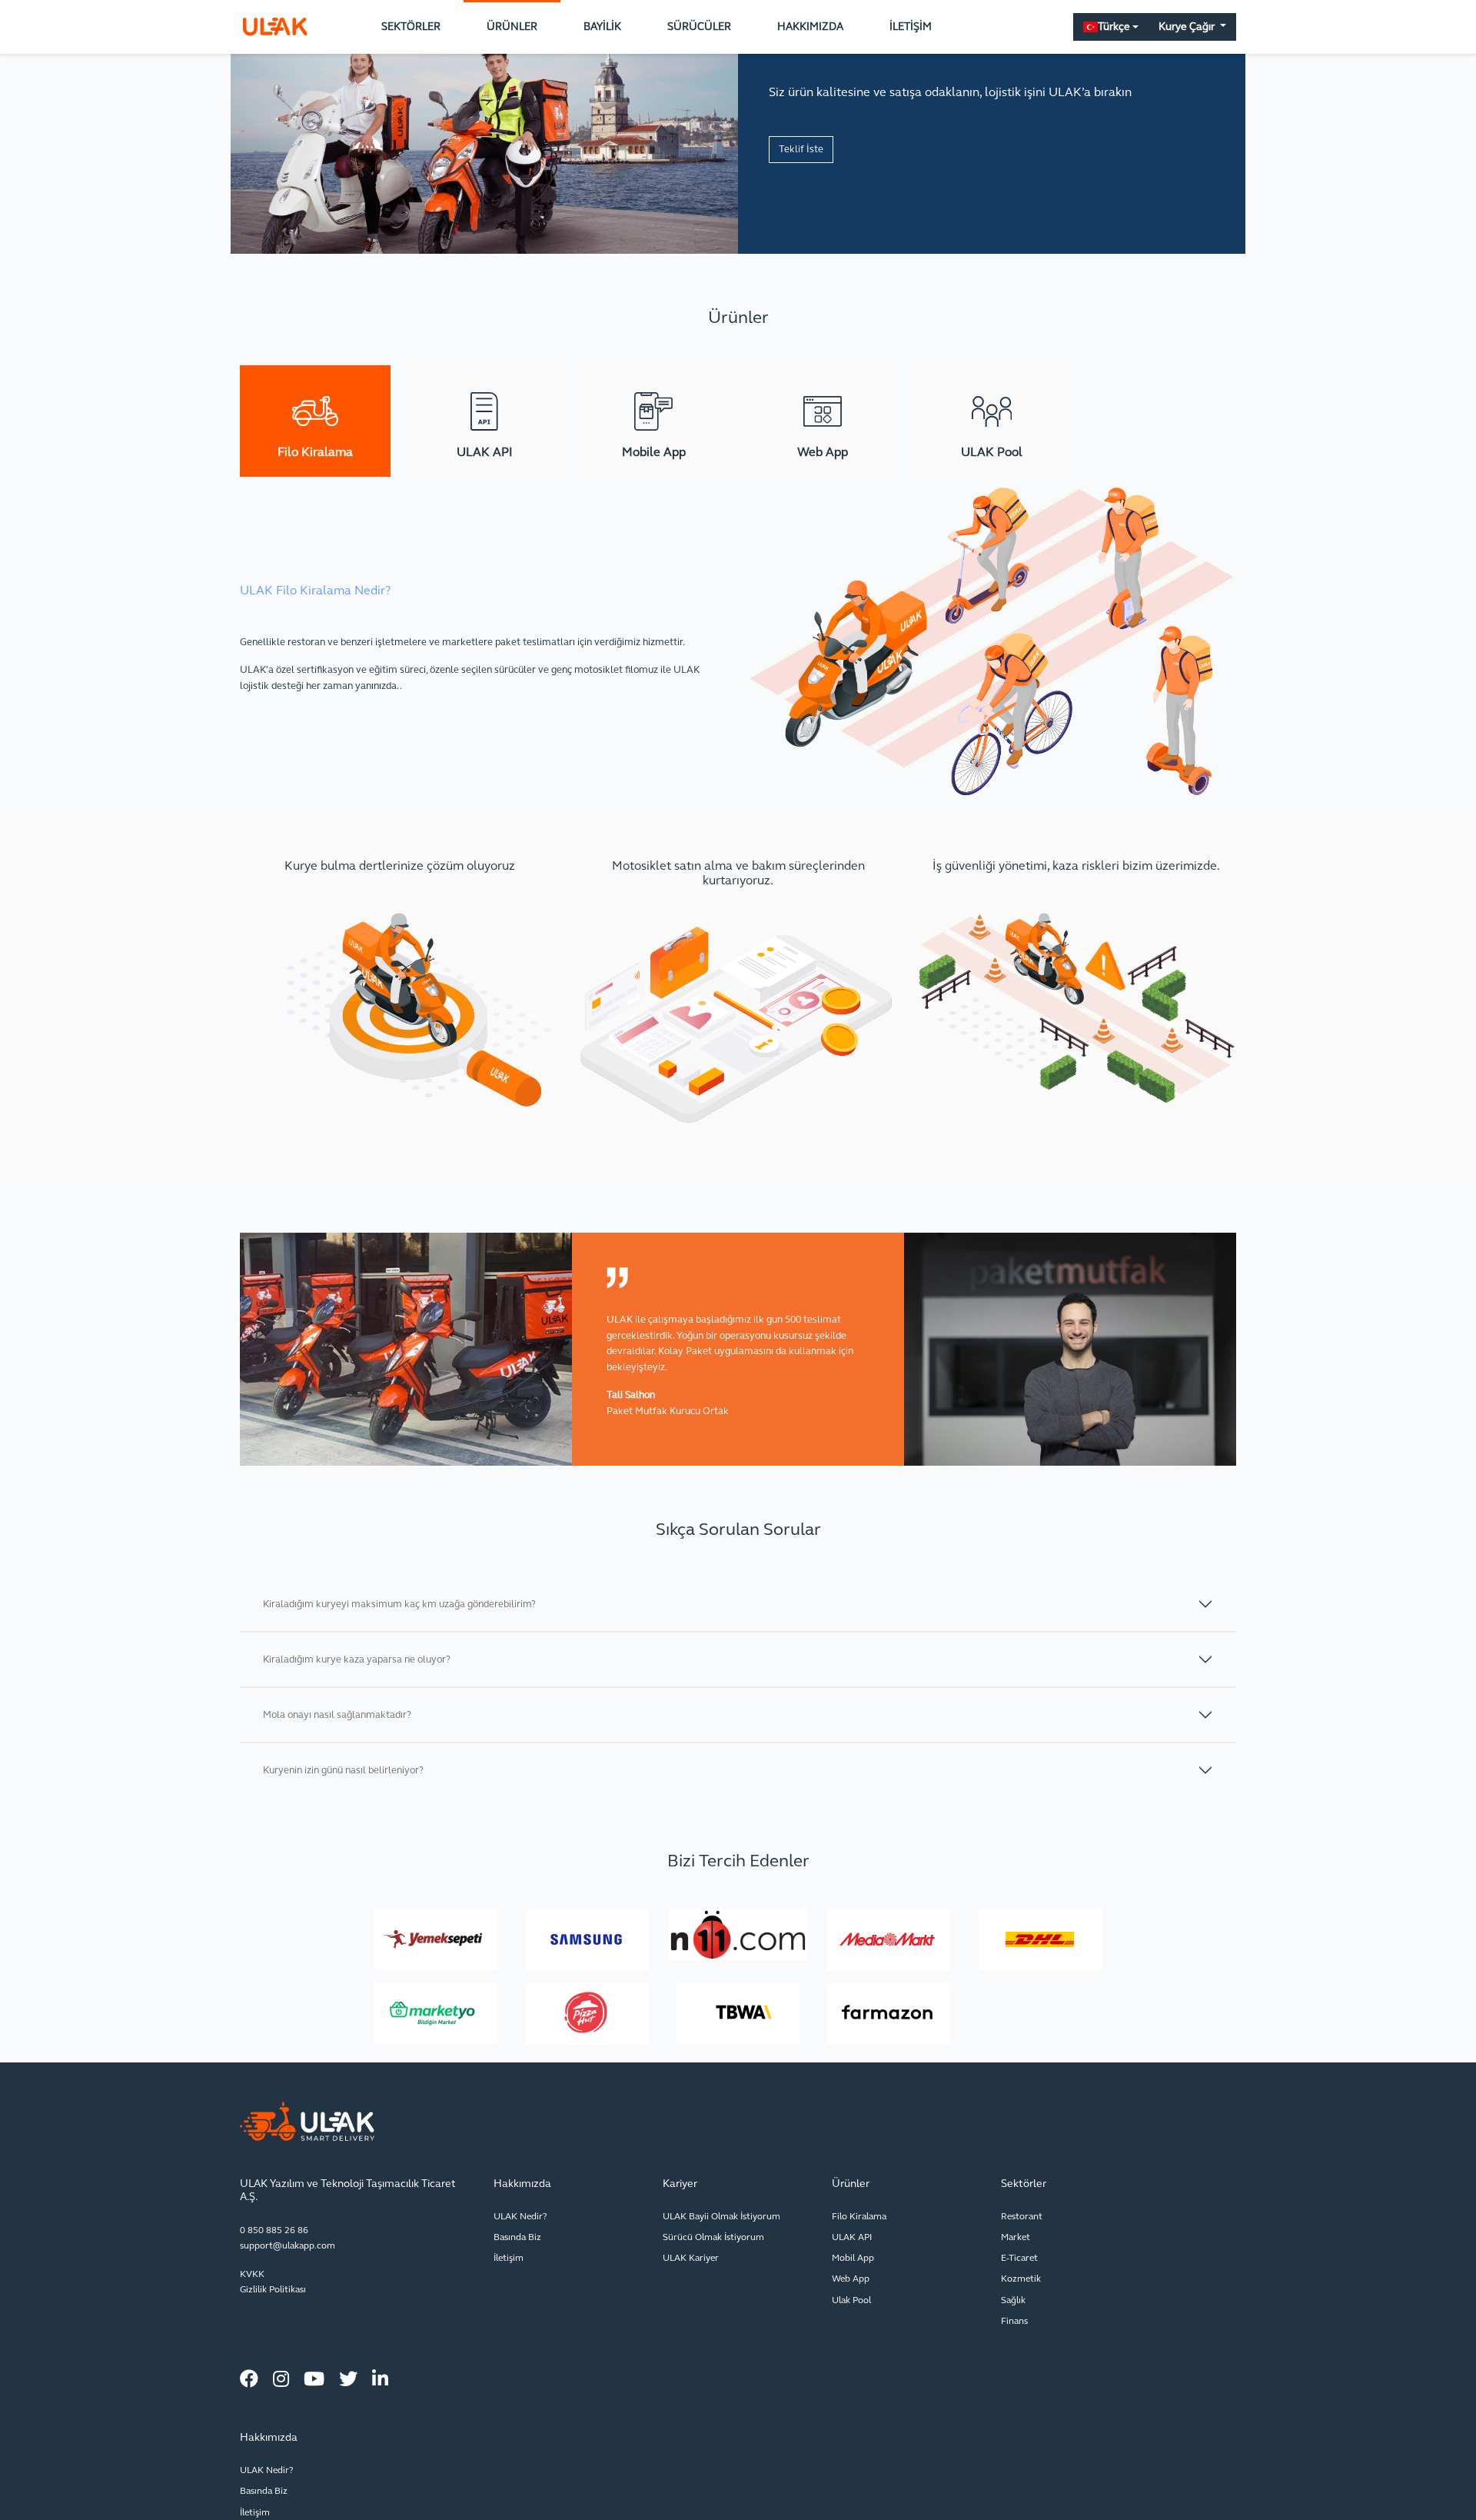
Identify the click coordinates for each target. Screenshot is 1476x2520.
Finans (1014, 2321)
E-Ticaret (1019, 2258)
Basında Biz (517, 2237)
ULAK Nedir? (520, 2216)
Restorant (1022, 2216)
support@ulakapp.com (288, 2245)
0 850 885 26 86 (274, 2230)
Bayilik (602, 27)
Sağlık (1013, 2300)
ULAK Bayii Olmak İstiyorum (721, 2216)
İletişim (911, 27)
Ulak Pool (851, 2300)
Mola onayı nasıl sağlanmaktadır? (337, 1715)
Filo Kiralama (859, 2216)
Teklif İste (801, 149)
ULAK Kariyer (691, 2258)
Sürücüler (699, 27)
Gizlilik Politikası (273, 2289)
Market (1016, 2237)
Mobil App (853, 2258)
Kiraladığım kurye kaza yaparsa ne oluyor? (357, 1659)
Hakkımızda (810, 27)
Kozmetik (1021, 2279)
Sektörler (411, 27)
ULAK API (852, 2237)
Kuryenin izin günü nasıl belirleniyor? (343, 1770)
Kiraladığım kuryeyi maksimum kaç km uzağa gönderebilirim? (399, 1604)
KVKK (252, 2274)
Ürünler (512, 27)
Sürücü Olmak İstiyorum (713, 2237)
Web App (851, 2279)
